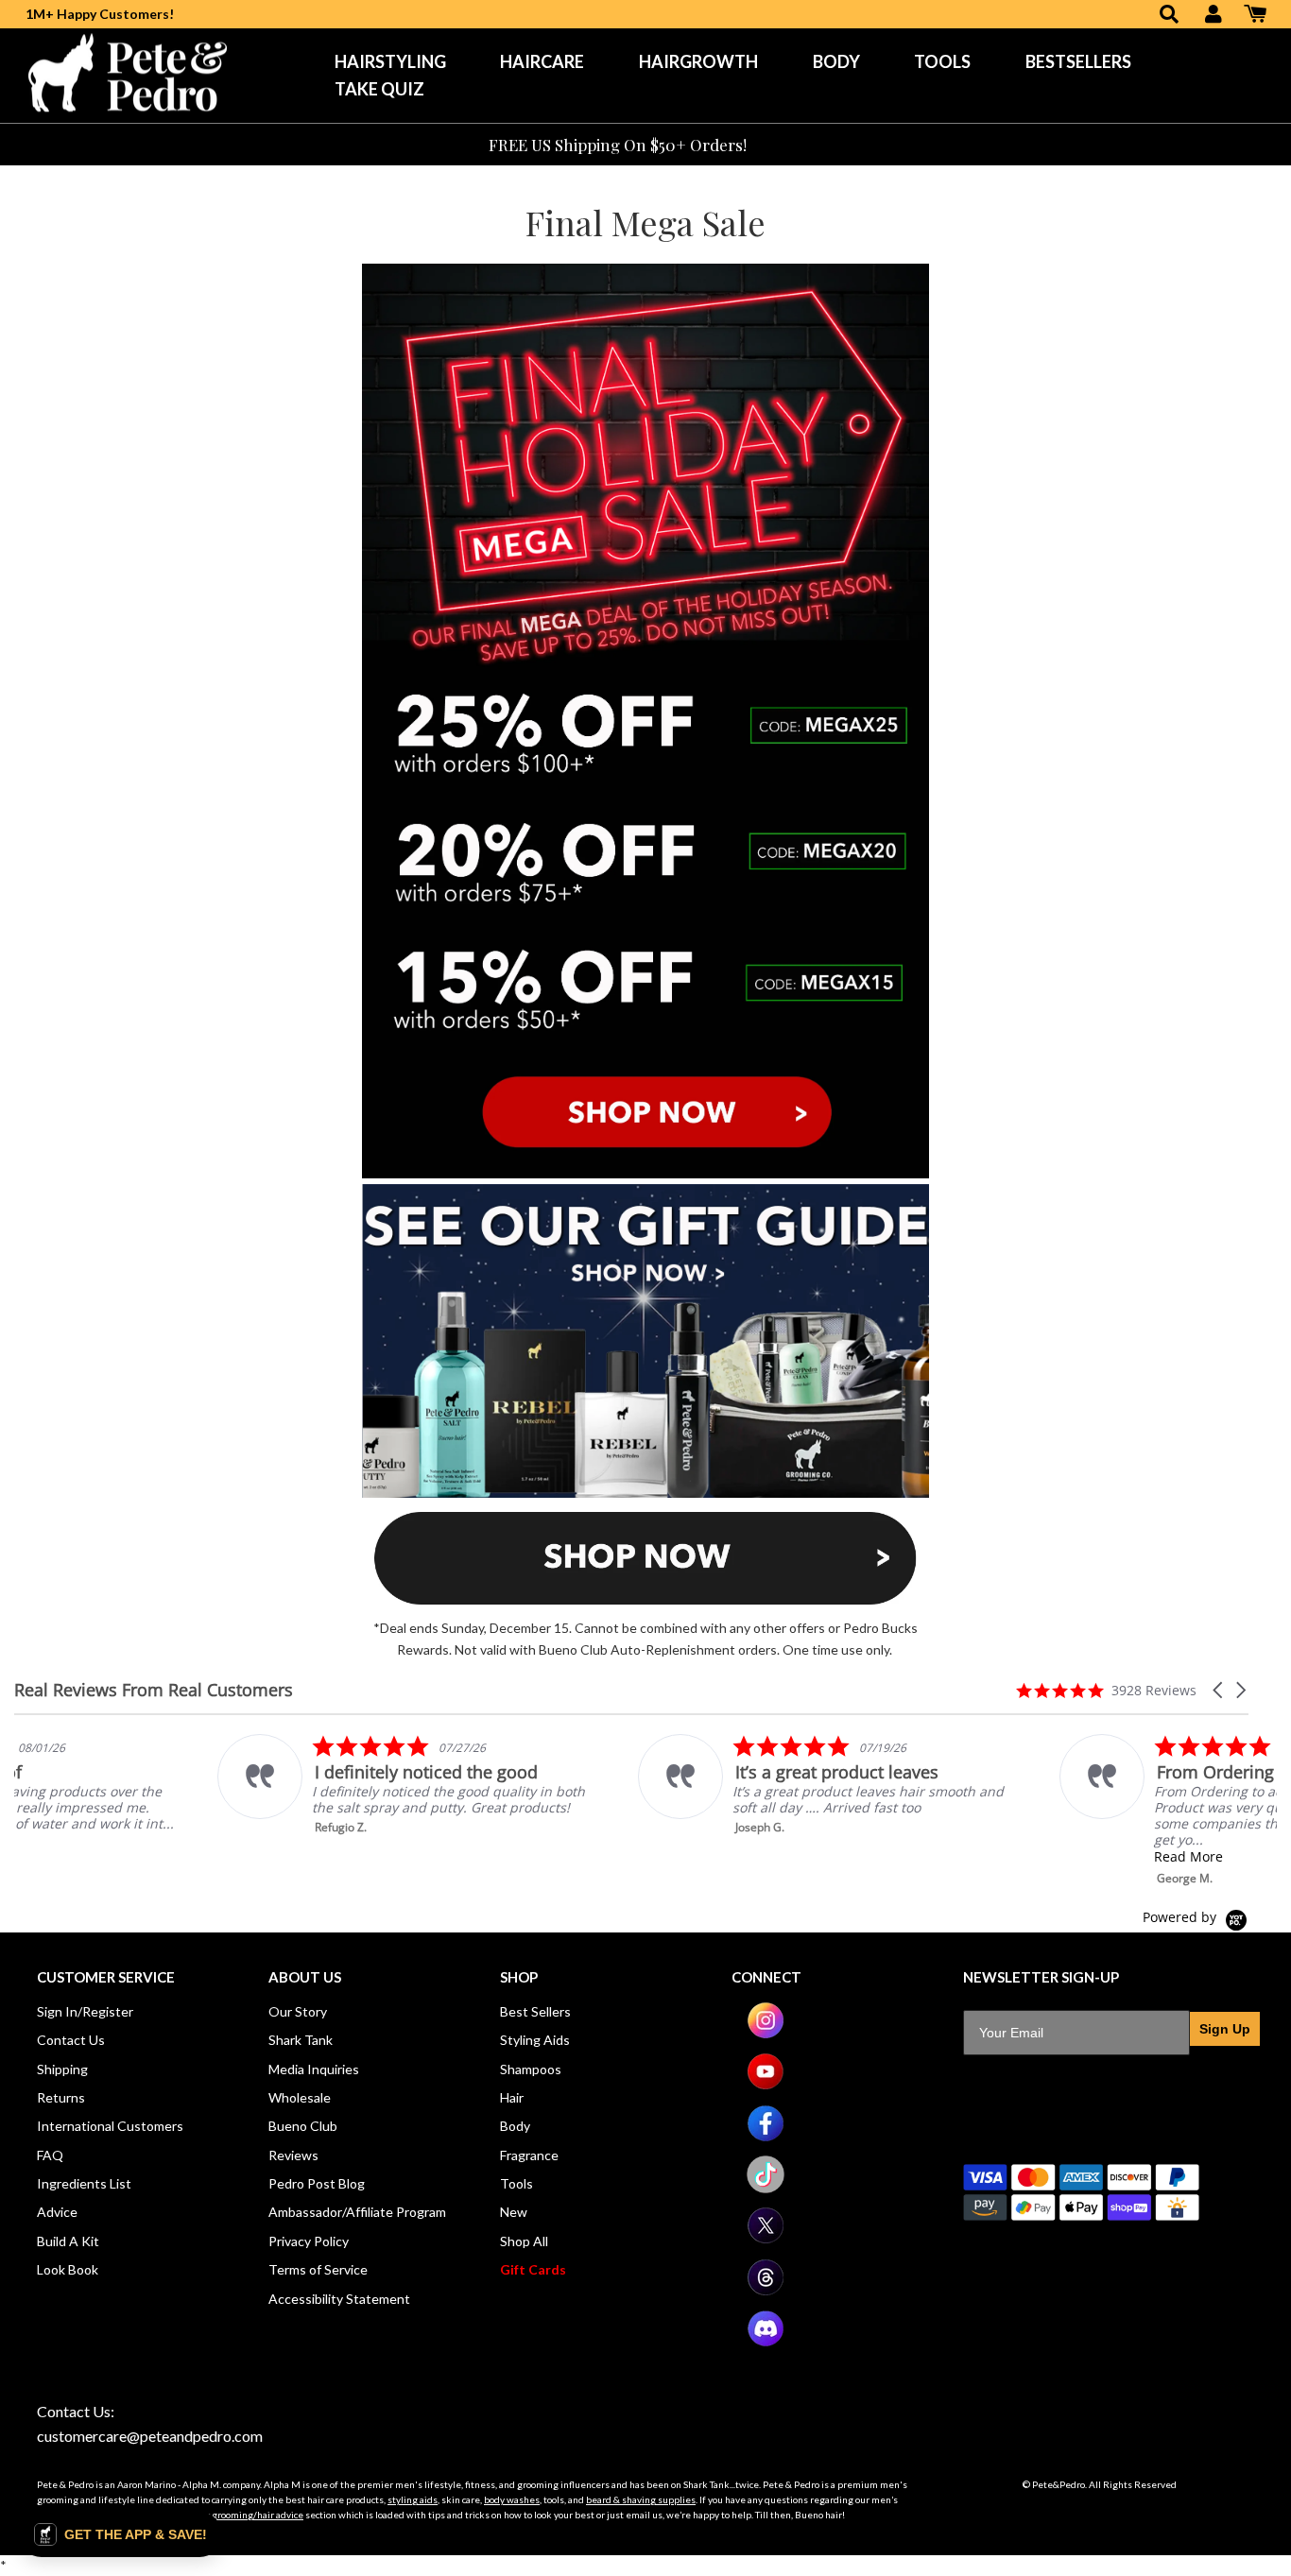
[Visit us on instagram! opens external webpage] (766, 2034)
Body (836, 61)
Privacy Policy (309, 2241)
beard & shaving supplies (641, 2499)
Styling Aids (535, 2040)
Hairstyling (390, 61)
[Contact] (776, 145)
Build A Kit (68, 2241)
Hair (512, 2097)
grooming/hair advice (258, 2515)
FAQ (50, 2155)
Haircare (542, 61)
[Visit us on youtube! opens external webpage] (766, 2085)
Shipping (62, 2069)
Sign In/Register (85, 2011)
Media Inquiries (314, 2069)
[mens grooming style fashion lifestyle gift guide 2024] (645, 1493)
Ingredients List (84, 2183)
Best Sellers (535, 2011)
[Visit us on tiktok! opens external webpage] (766, 2188)
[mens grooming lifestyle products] (645, 1173)
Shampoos (531, 2069)
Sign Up (1225, 2029)
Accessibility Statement (339, 2299)
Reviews (293, 2155)
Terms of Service (318, 2269)
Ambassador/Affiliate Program (357, 2212)
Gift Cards (533, 2269)
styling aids (413, 2499)
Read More (985, 1856)
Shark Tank (301, 2040)
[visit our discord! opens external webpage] (766, 2342)
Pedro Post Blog (317, 2183)
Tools (942, 61)
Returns (61, 2097)
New (514, 2212)
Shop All (524, 2241)
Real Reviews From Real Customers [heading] (154, 1690)
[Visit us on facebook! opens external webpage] (766, 2137)
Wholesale (300, 2097)
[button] (1219, 1690)
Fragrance (529, 2155)
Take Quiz (379, 89)
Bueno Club (303, 2126)
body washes (512, 2499)
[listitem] (205, 1785)
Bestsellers (1078, 61)
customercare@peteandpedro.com (150, 2436)
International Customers (110, 2126)
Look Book (68, 2269)
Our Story (298, 2011)
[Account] (1214, 16)
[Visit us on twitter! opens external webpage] (766, 2239)
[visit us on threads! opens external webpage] (766, 2291)
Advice (57, 2212)
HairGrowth (698, 61)
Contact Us (71, 2040)
